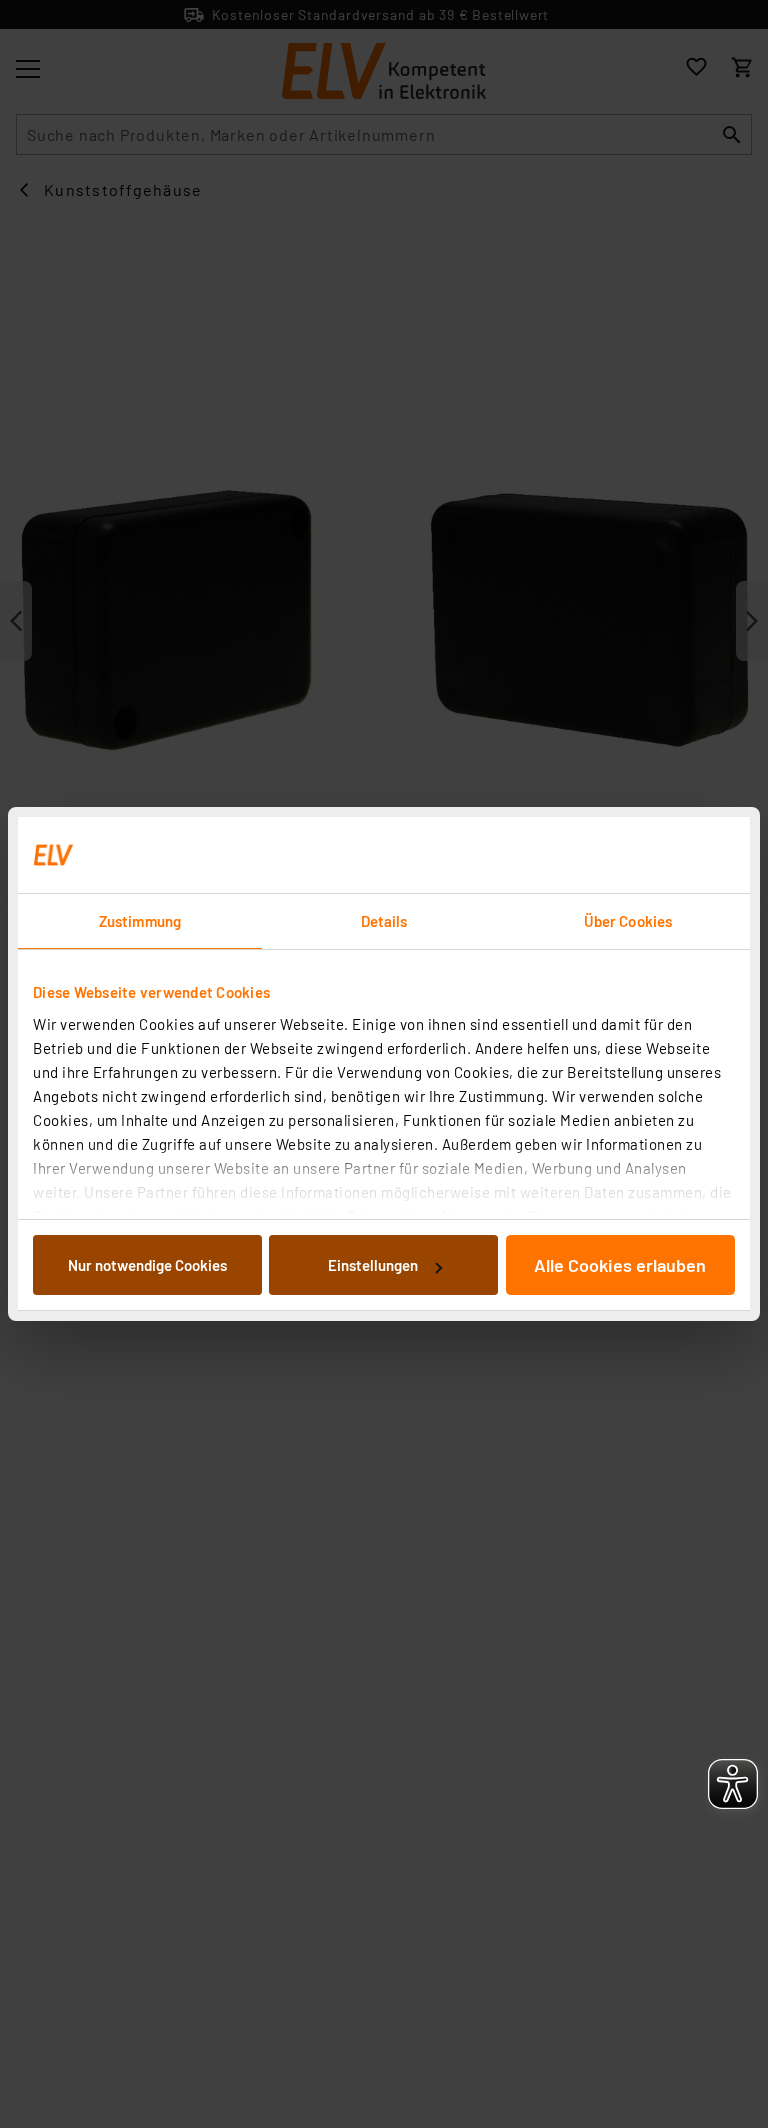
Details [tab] (384, 921)
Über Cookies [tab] (628, 921)
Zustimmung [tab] (140, 921)
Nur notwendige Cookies (147, 1265)
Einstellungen (373, 1265)
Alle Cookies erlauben (620, 1265)
